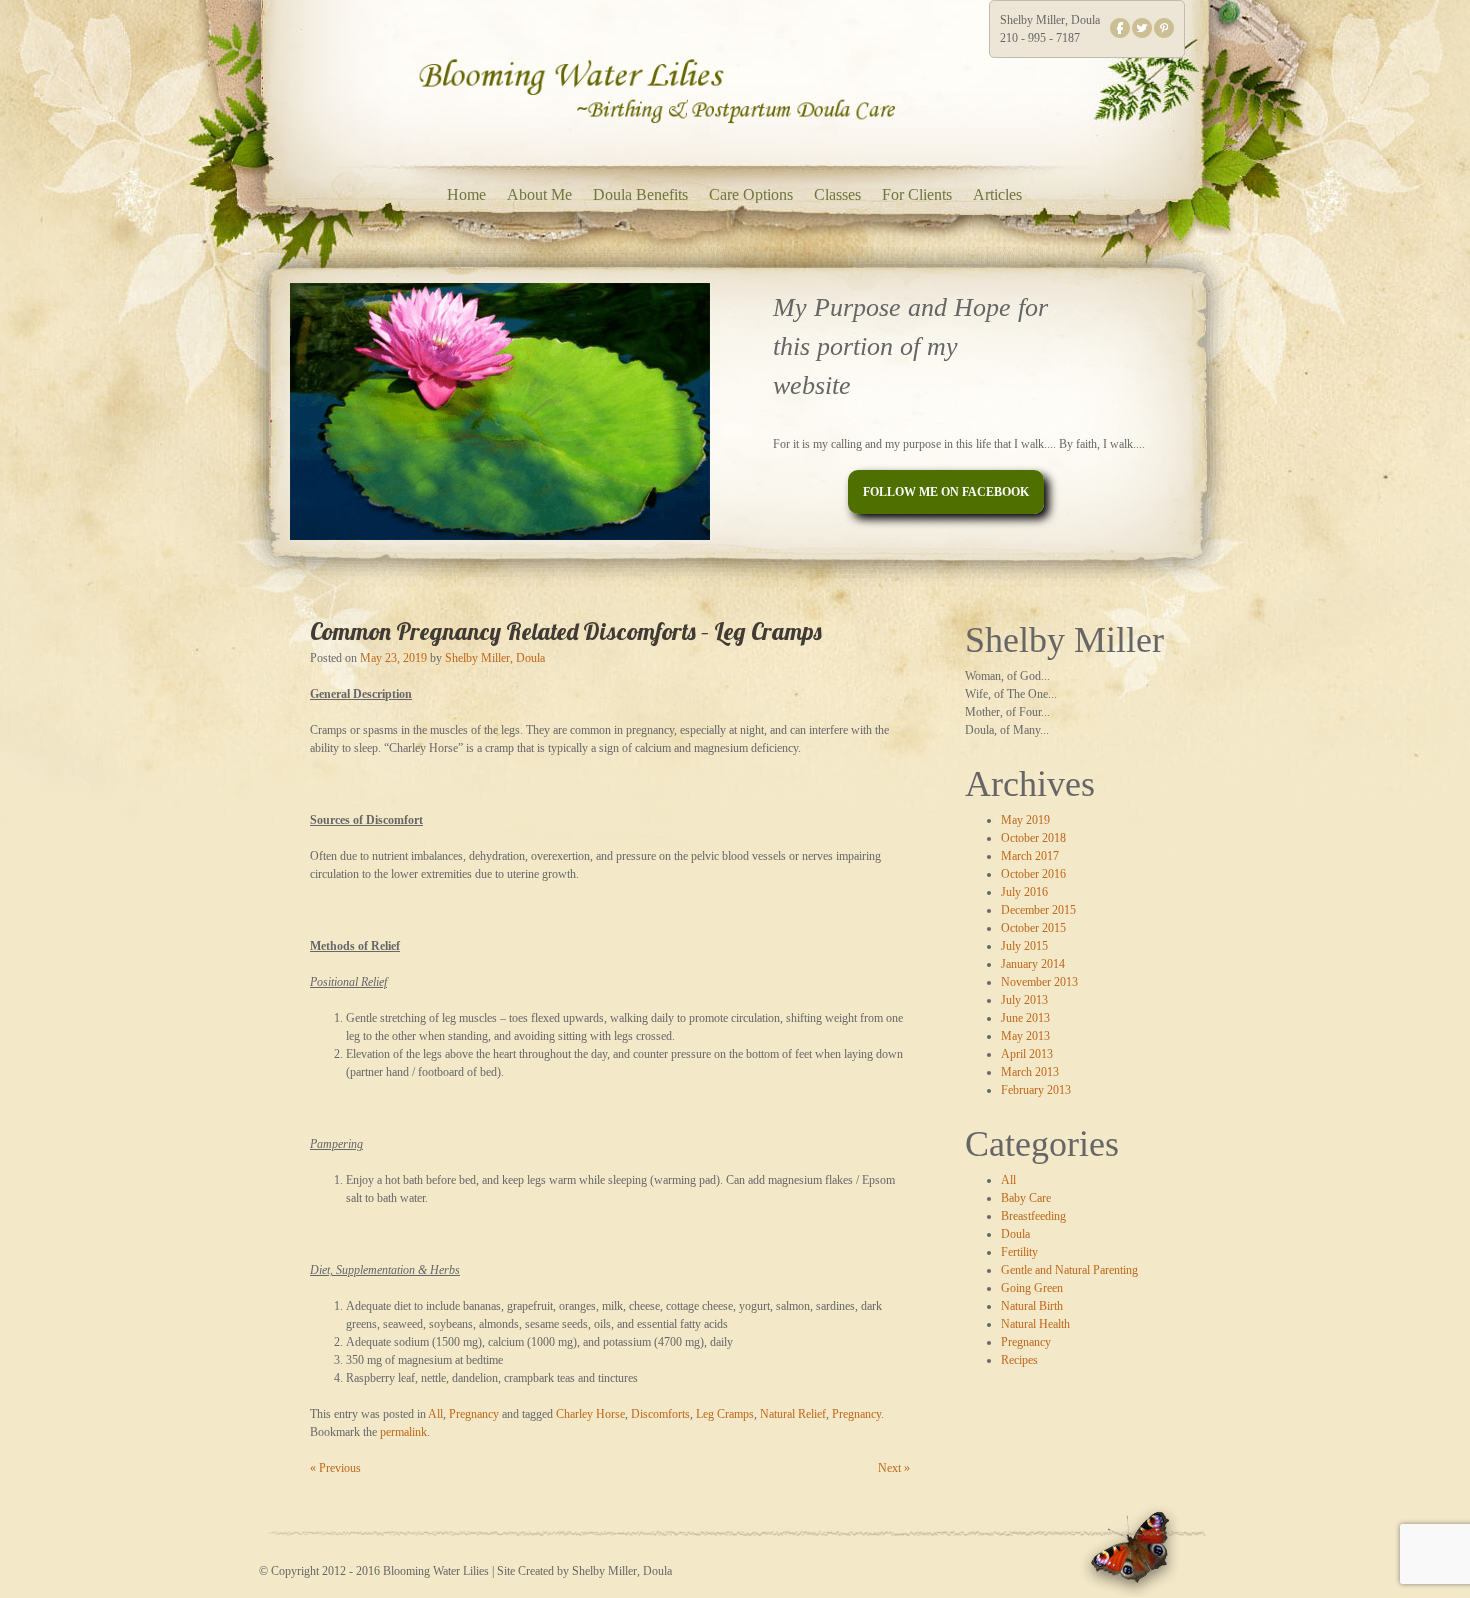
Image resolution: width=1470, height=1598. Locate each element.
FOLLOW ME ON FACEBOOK (946, 492)
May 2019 (1025, 820)
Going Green (1032, 1288)
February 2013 (1036, 1090)
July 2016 (1024, 892)
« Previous (335, 1468)
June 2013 (1025, 1018)
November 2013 (1039, 982)
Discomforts (660, 1414)
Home (466, 194)
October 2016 (1033, 874)
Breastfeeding (1033, 1216)
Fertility (1019, 1252)
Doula (1015, 1234)
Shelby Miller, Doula (495, 658)
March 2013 (1030, 1072)
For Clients (917, 194)
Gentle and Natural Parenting (1069, 1270)
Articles (997, 194)
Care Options (751, 194)
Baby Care (1026, 1198)
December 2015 (1038, 910)
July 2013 (1024, 1000)
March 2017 (1030, 856)
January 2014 (1033, 964)
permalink (403, 1432)
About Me (539, 194)
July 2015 (1024, 946)
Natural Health (1035, 1324)
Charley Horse (590, 1414)
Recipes (1019, 1360)
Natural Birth (1032, 1306)
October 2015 (1033, 928)
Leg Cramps (725, 1414)
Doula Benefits (640, 194)
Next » (894, 1468)
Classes (837, 194)
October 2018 (1033, 838)
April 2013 (1027, 1054)
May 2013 (1025, 1036)
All (1008, 1180)
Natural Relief (793, 1414)
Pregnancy (1026, 1342)
